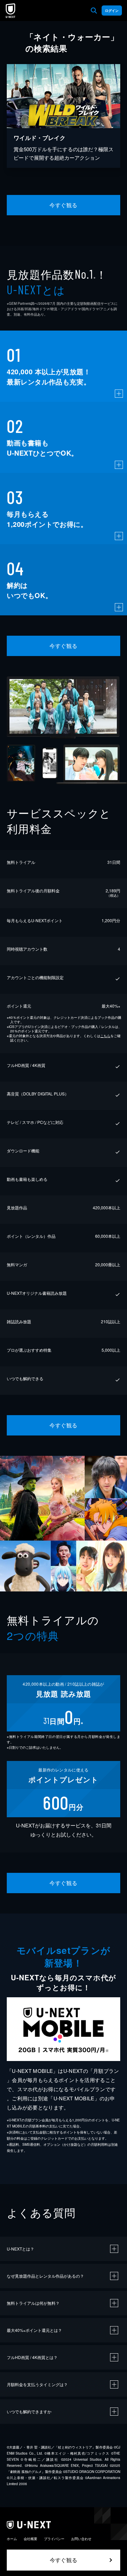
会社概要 (30, 2539)
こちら (105, 1036)
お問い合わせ (81, 2539)
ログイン (112, 11)
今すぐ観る (63, 205)
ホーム (12, 2539)
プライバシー (54, 2539)
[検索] (94, 11)
